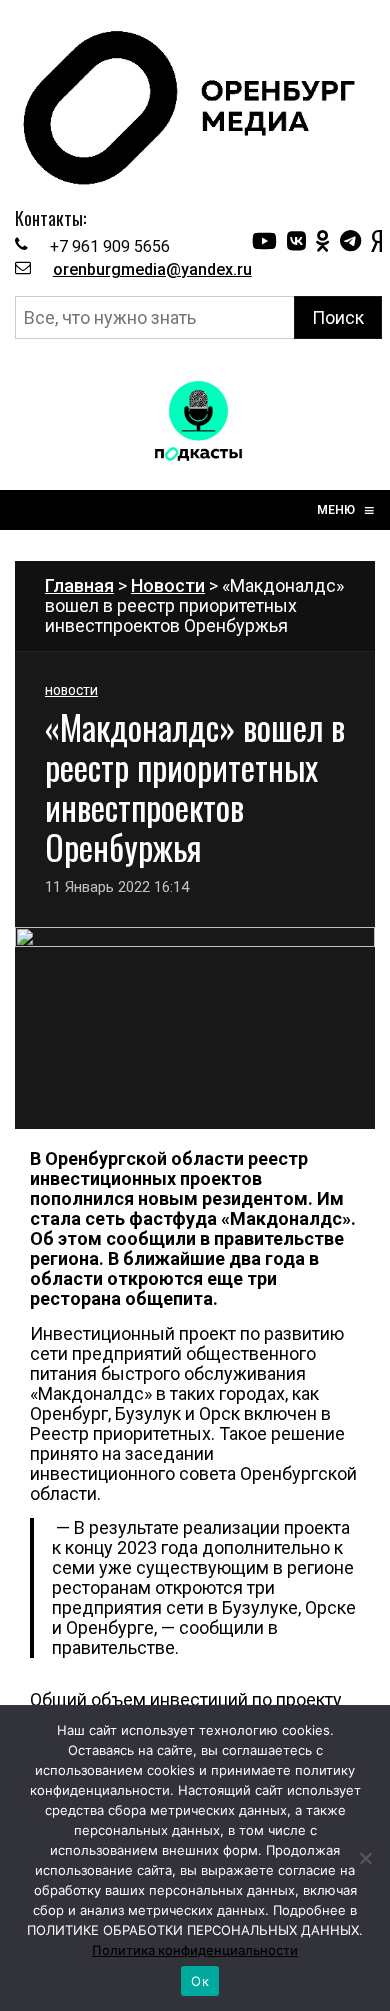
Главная (79, 585)
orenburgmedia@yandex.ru (152, 269)
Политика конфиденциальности (195, 1950)
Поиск (338, 317)
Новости (168, 585)
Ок (200, 1981)
